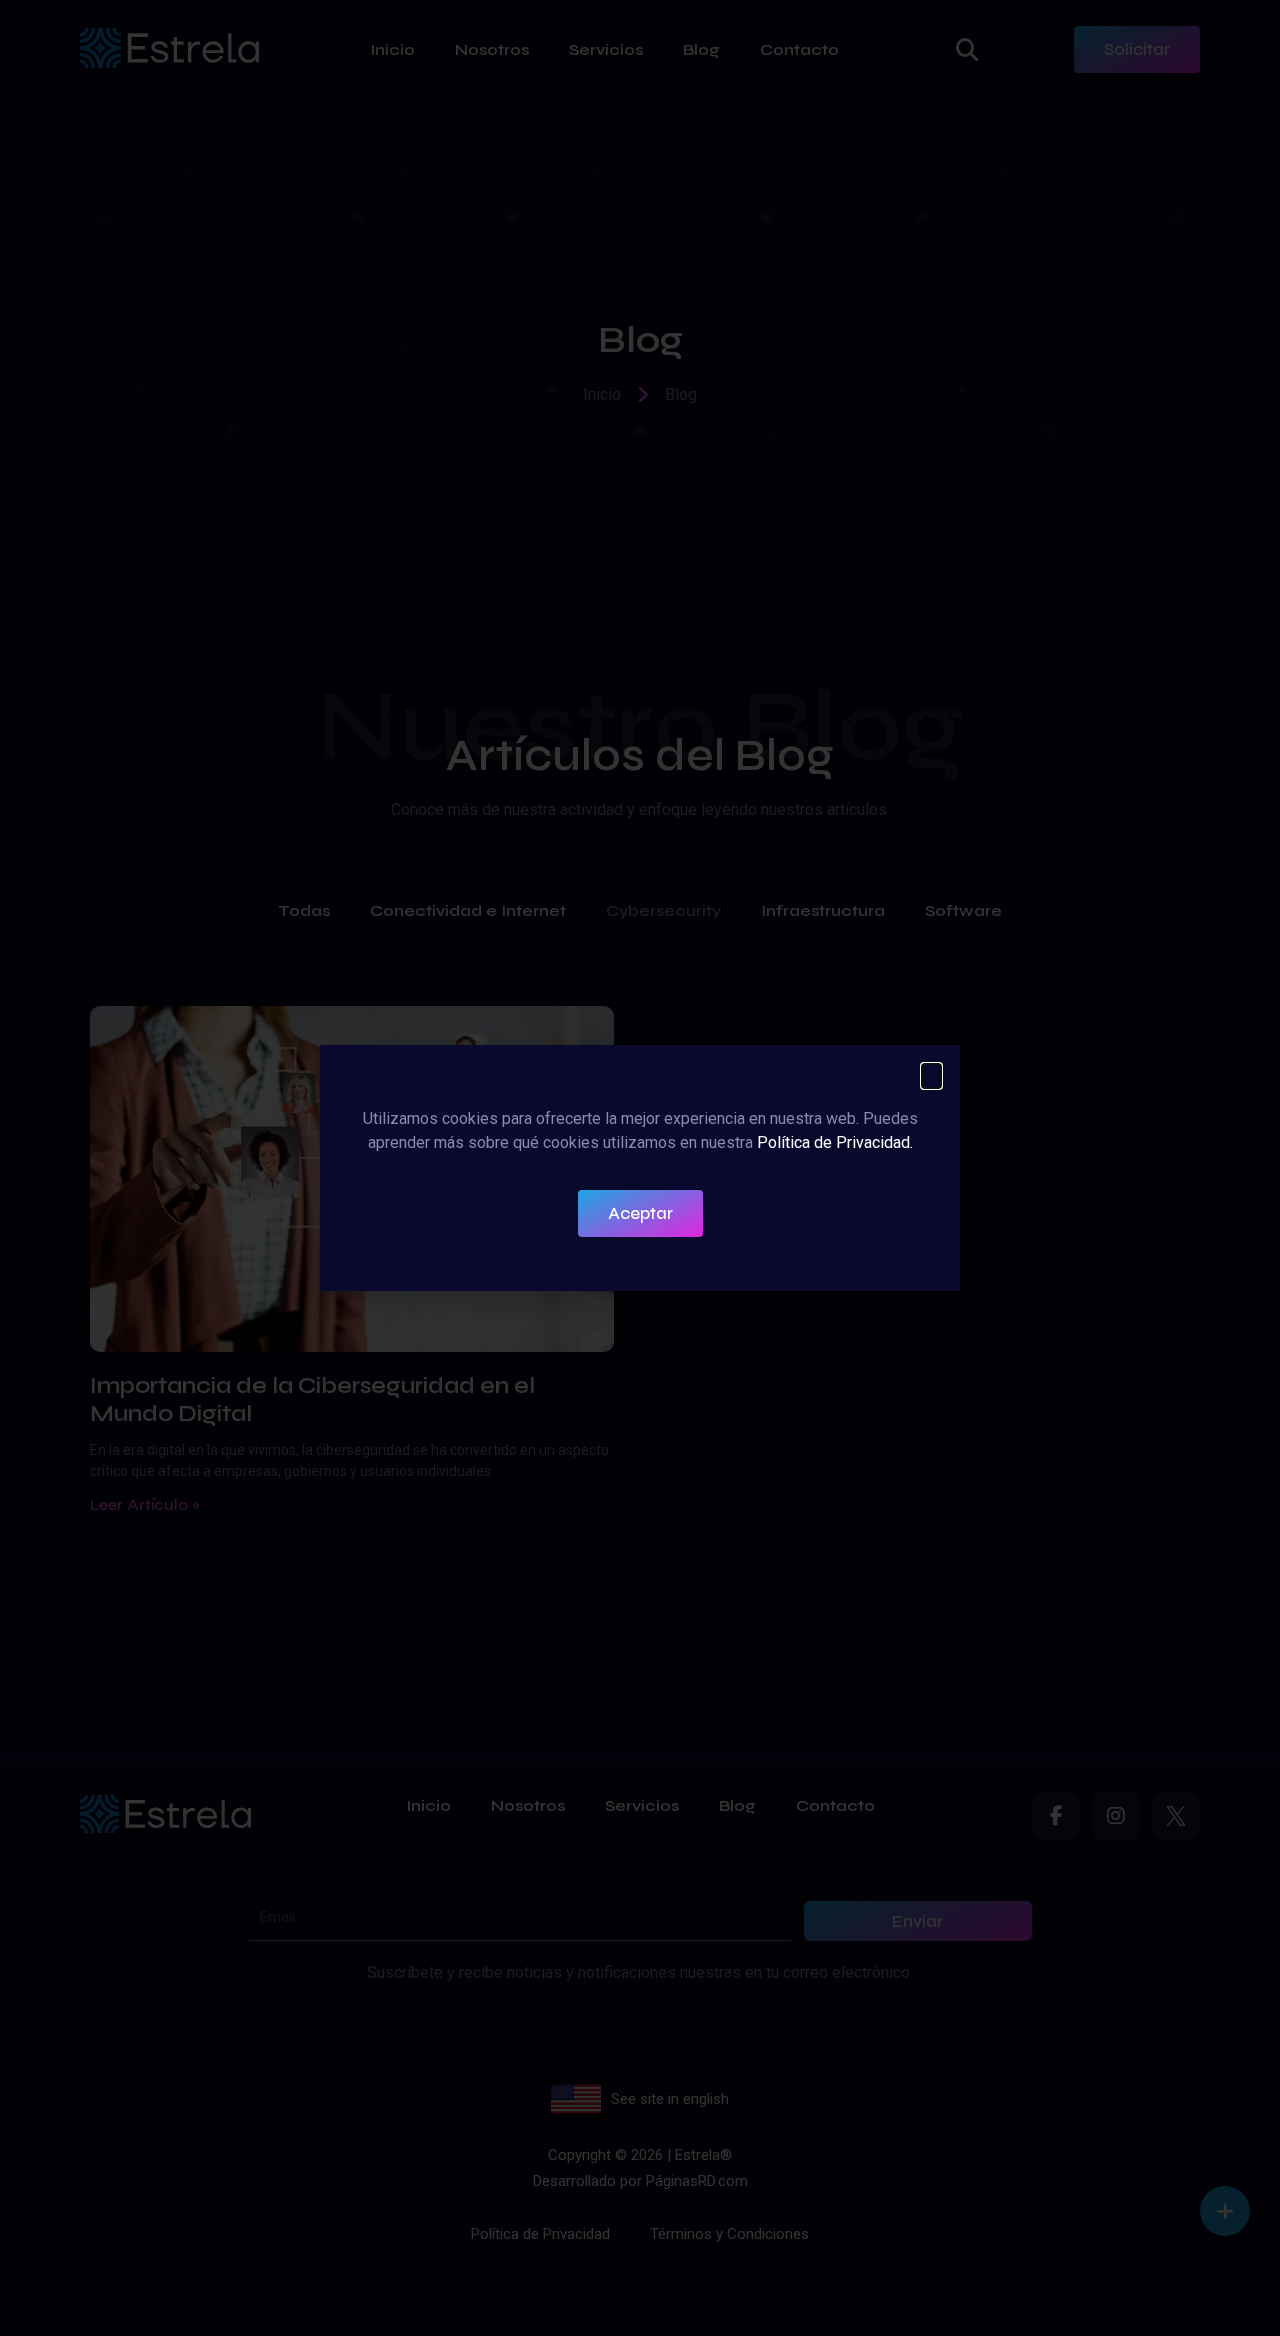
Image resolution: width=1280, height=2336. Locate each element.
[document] (640, 1168)
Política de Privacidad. (835, 1142)
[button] (931, 1076)
